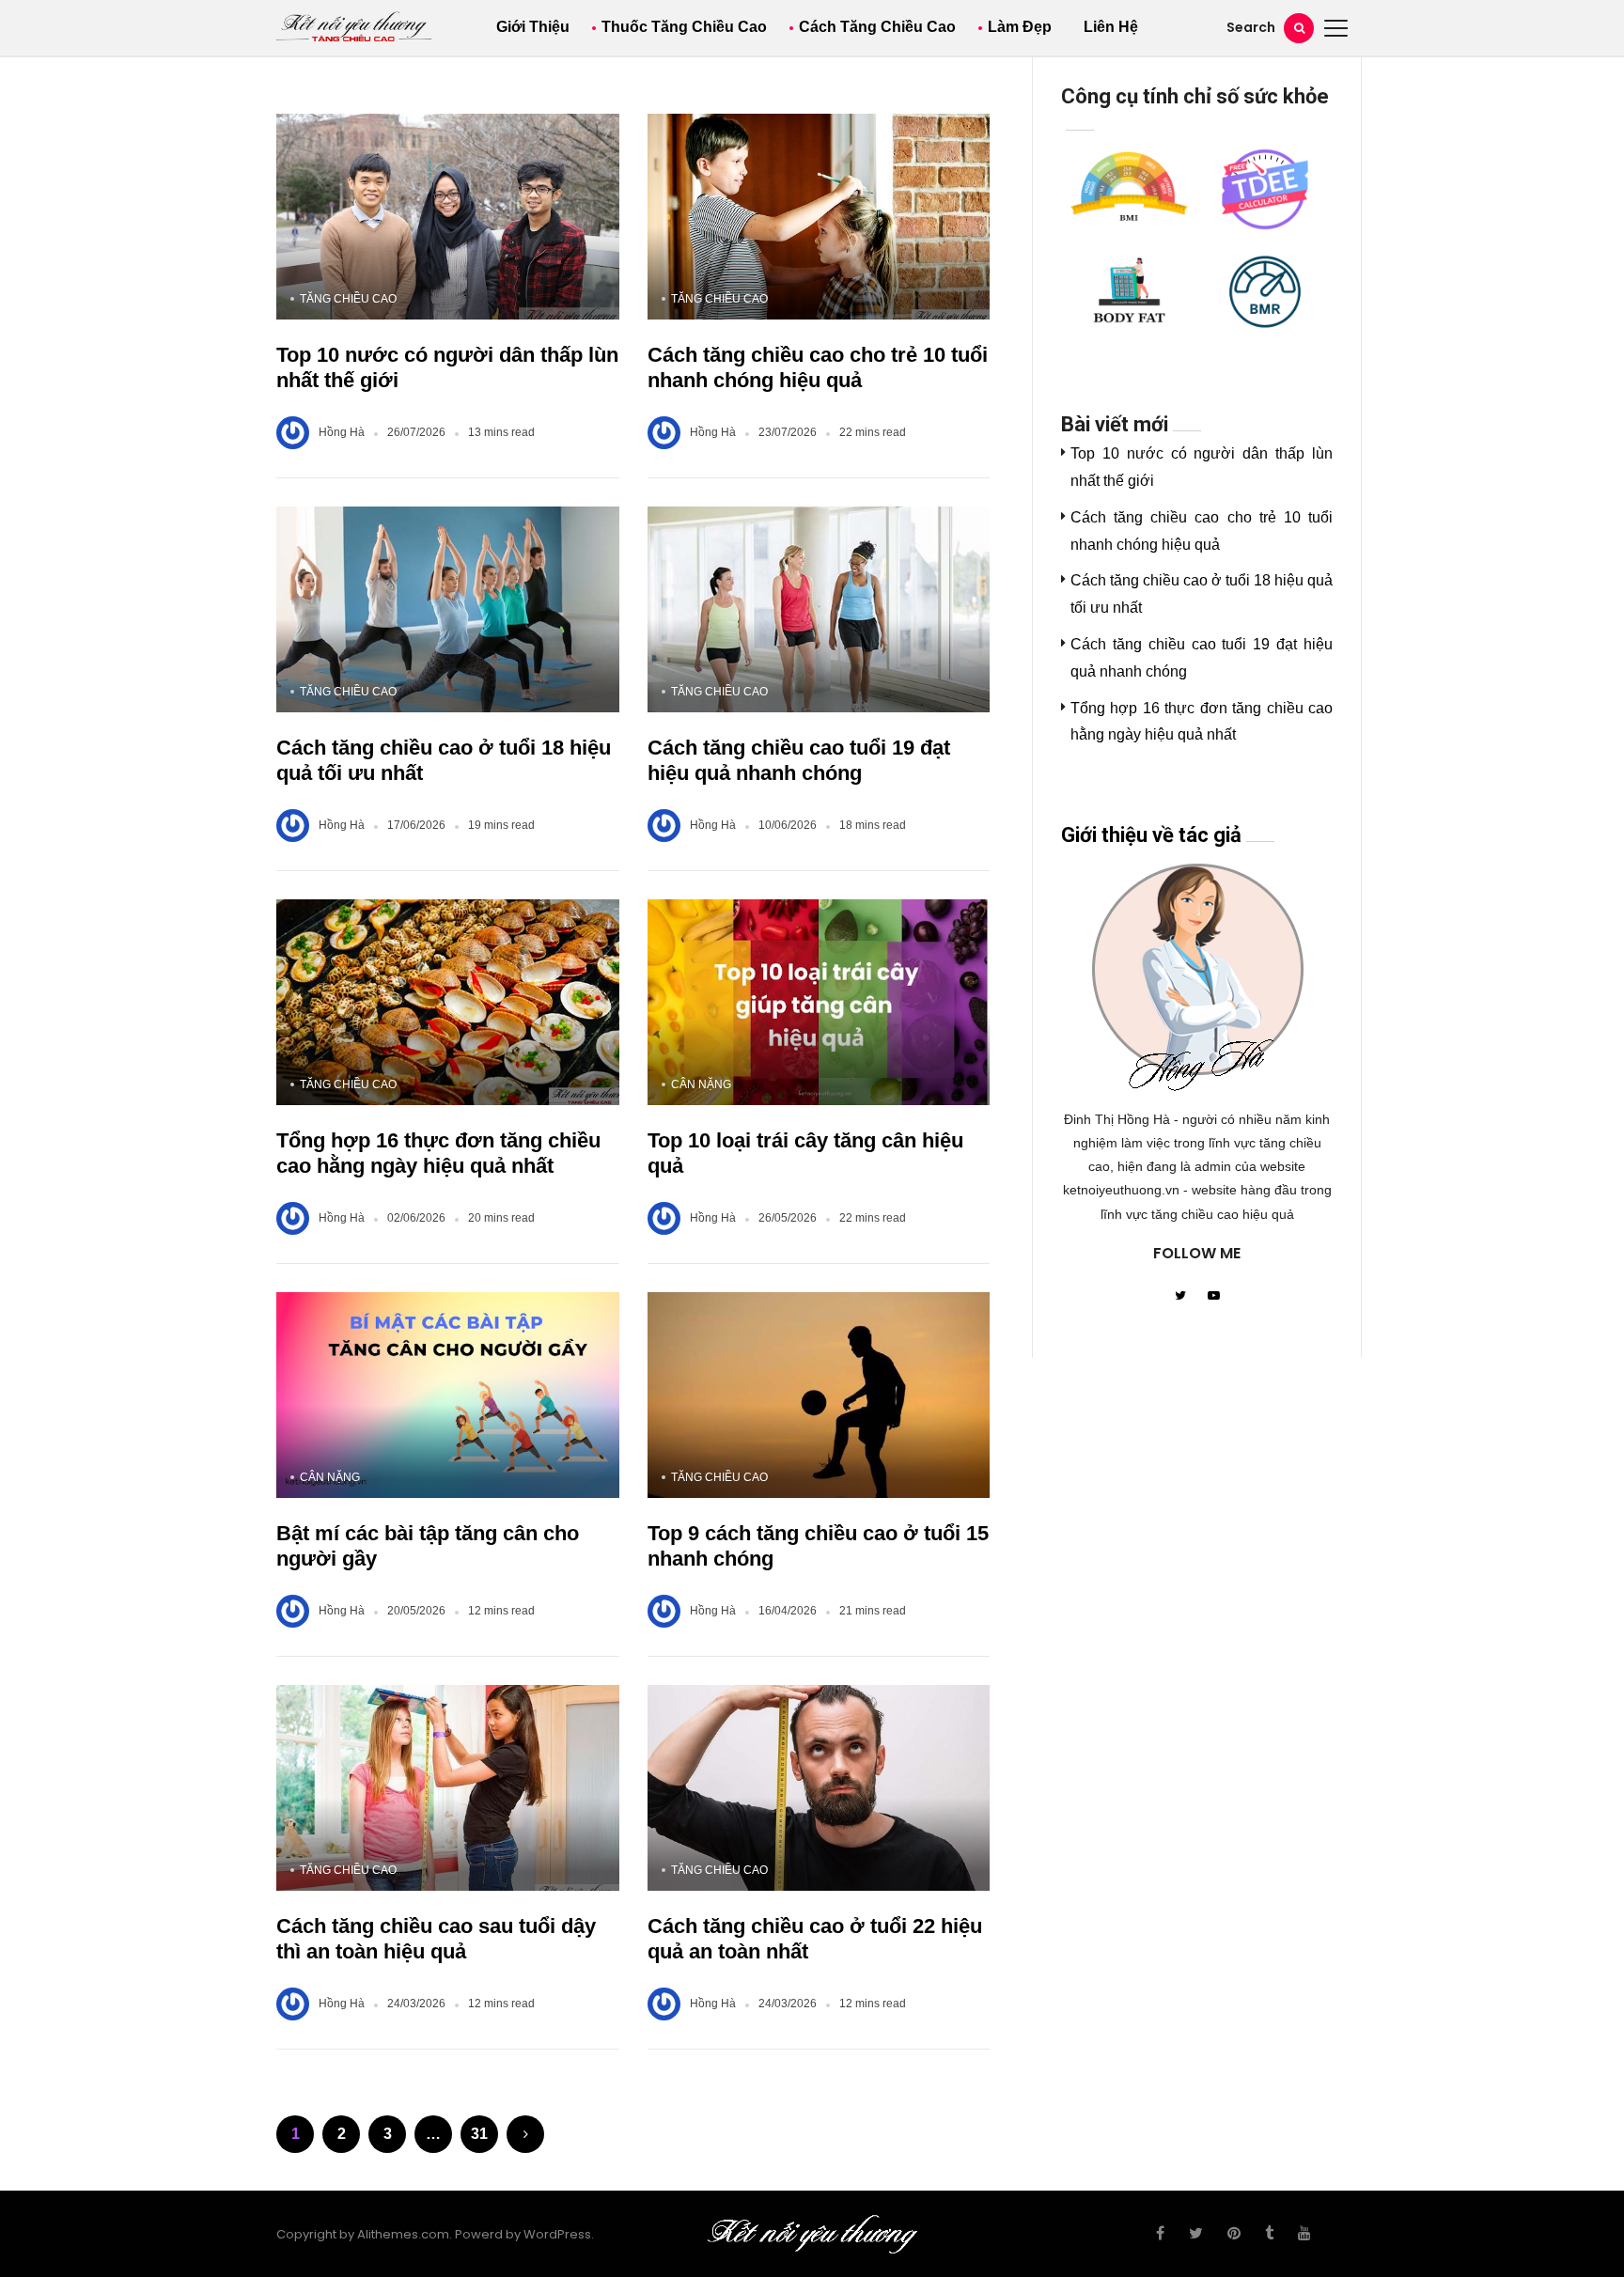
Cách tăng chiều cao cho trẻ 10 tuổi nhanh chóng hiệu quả (818, 368)
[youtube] (1304, 2234)
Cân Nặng (701, 1084)
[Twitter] (1180, 1297)
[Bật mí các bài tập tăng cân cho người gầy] (448, 1395)
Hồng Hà (342, 433)
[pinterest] (1234, 2234)
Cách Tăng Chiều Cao (877, 27)
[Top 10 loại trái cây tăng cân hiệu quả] (819, 1002)
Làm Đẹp (1020, 27)
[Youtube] (1214, 1297)
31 (479, 2134)
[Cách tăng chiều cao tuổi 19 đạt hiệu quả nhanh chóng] (819, 609)
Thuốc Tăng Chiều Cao (684, 27)
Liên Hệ (1111, 27)
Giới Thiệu (533, 27)
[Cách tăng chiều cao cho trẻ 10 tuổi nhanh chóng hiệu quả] (819, 217)
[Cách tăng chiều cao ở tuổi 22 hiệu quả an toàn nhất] (819, 1788)
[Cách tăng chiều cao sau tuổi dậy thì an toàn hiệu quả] (448, 1788)
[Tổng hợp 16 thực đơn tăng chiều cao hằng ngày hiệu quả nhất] (448, 1002)
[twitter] (1196, 2234)
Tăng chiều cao (348, 299)
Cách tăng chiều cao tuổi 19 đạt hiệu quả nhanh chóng (799, 761)
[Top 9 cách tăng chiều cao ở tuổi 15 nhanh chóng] (819, 1395)
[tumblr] (1269, 2234)
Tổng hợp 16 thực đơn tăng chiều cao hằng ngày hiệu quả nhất (438, 1154)
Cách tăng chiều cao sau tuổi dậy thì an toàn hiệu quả (436, 1939)
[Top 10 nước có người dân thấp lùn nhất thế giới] (448, 217)
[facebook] (1160, 2234)
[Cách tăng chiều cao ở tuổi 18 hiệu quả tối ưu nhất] (448, 609)
